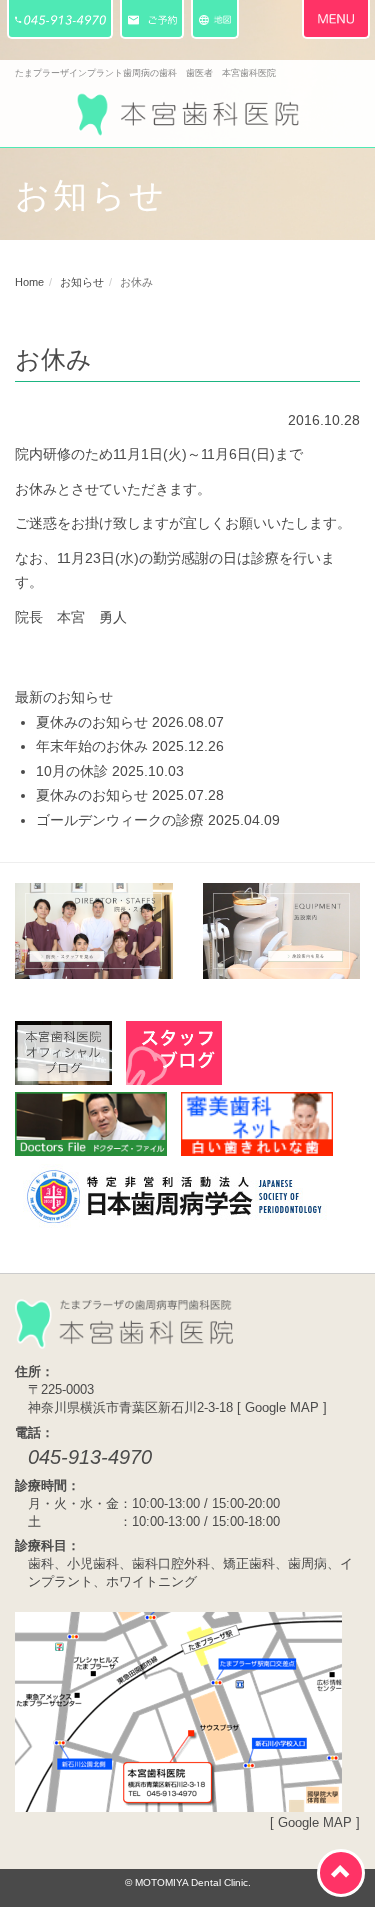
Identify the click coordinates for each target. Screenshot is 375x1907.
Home (29, 282)
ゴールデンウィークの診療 (120, 820)
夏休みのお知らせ (92, 722)
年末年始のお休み (92, 746)
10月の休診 (72, 771)
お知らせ (82, 282)
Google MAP (282, 1408)
